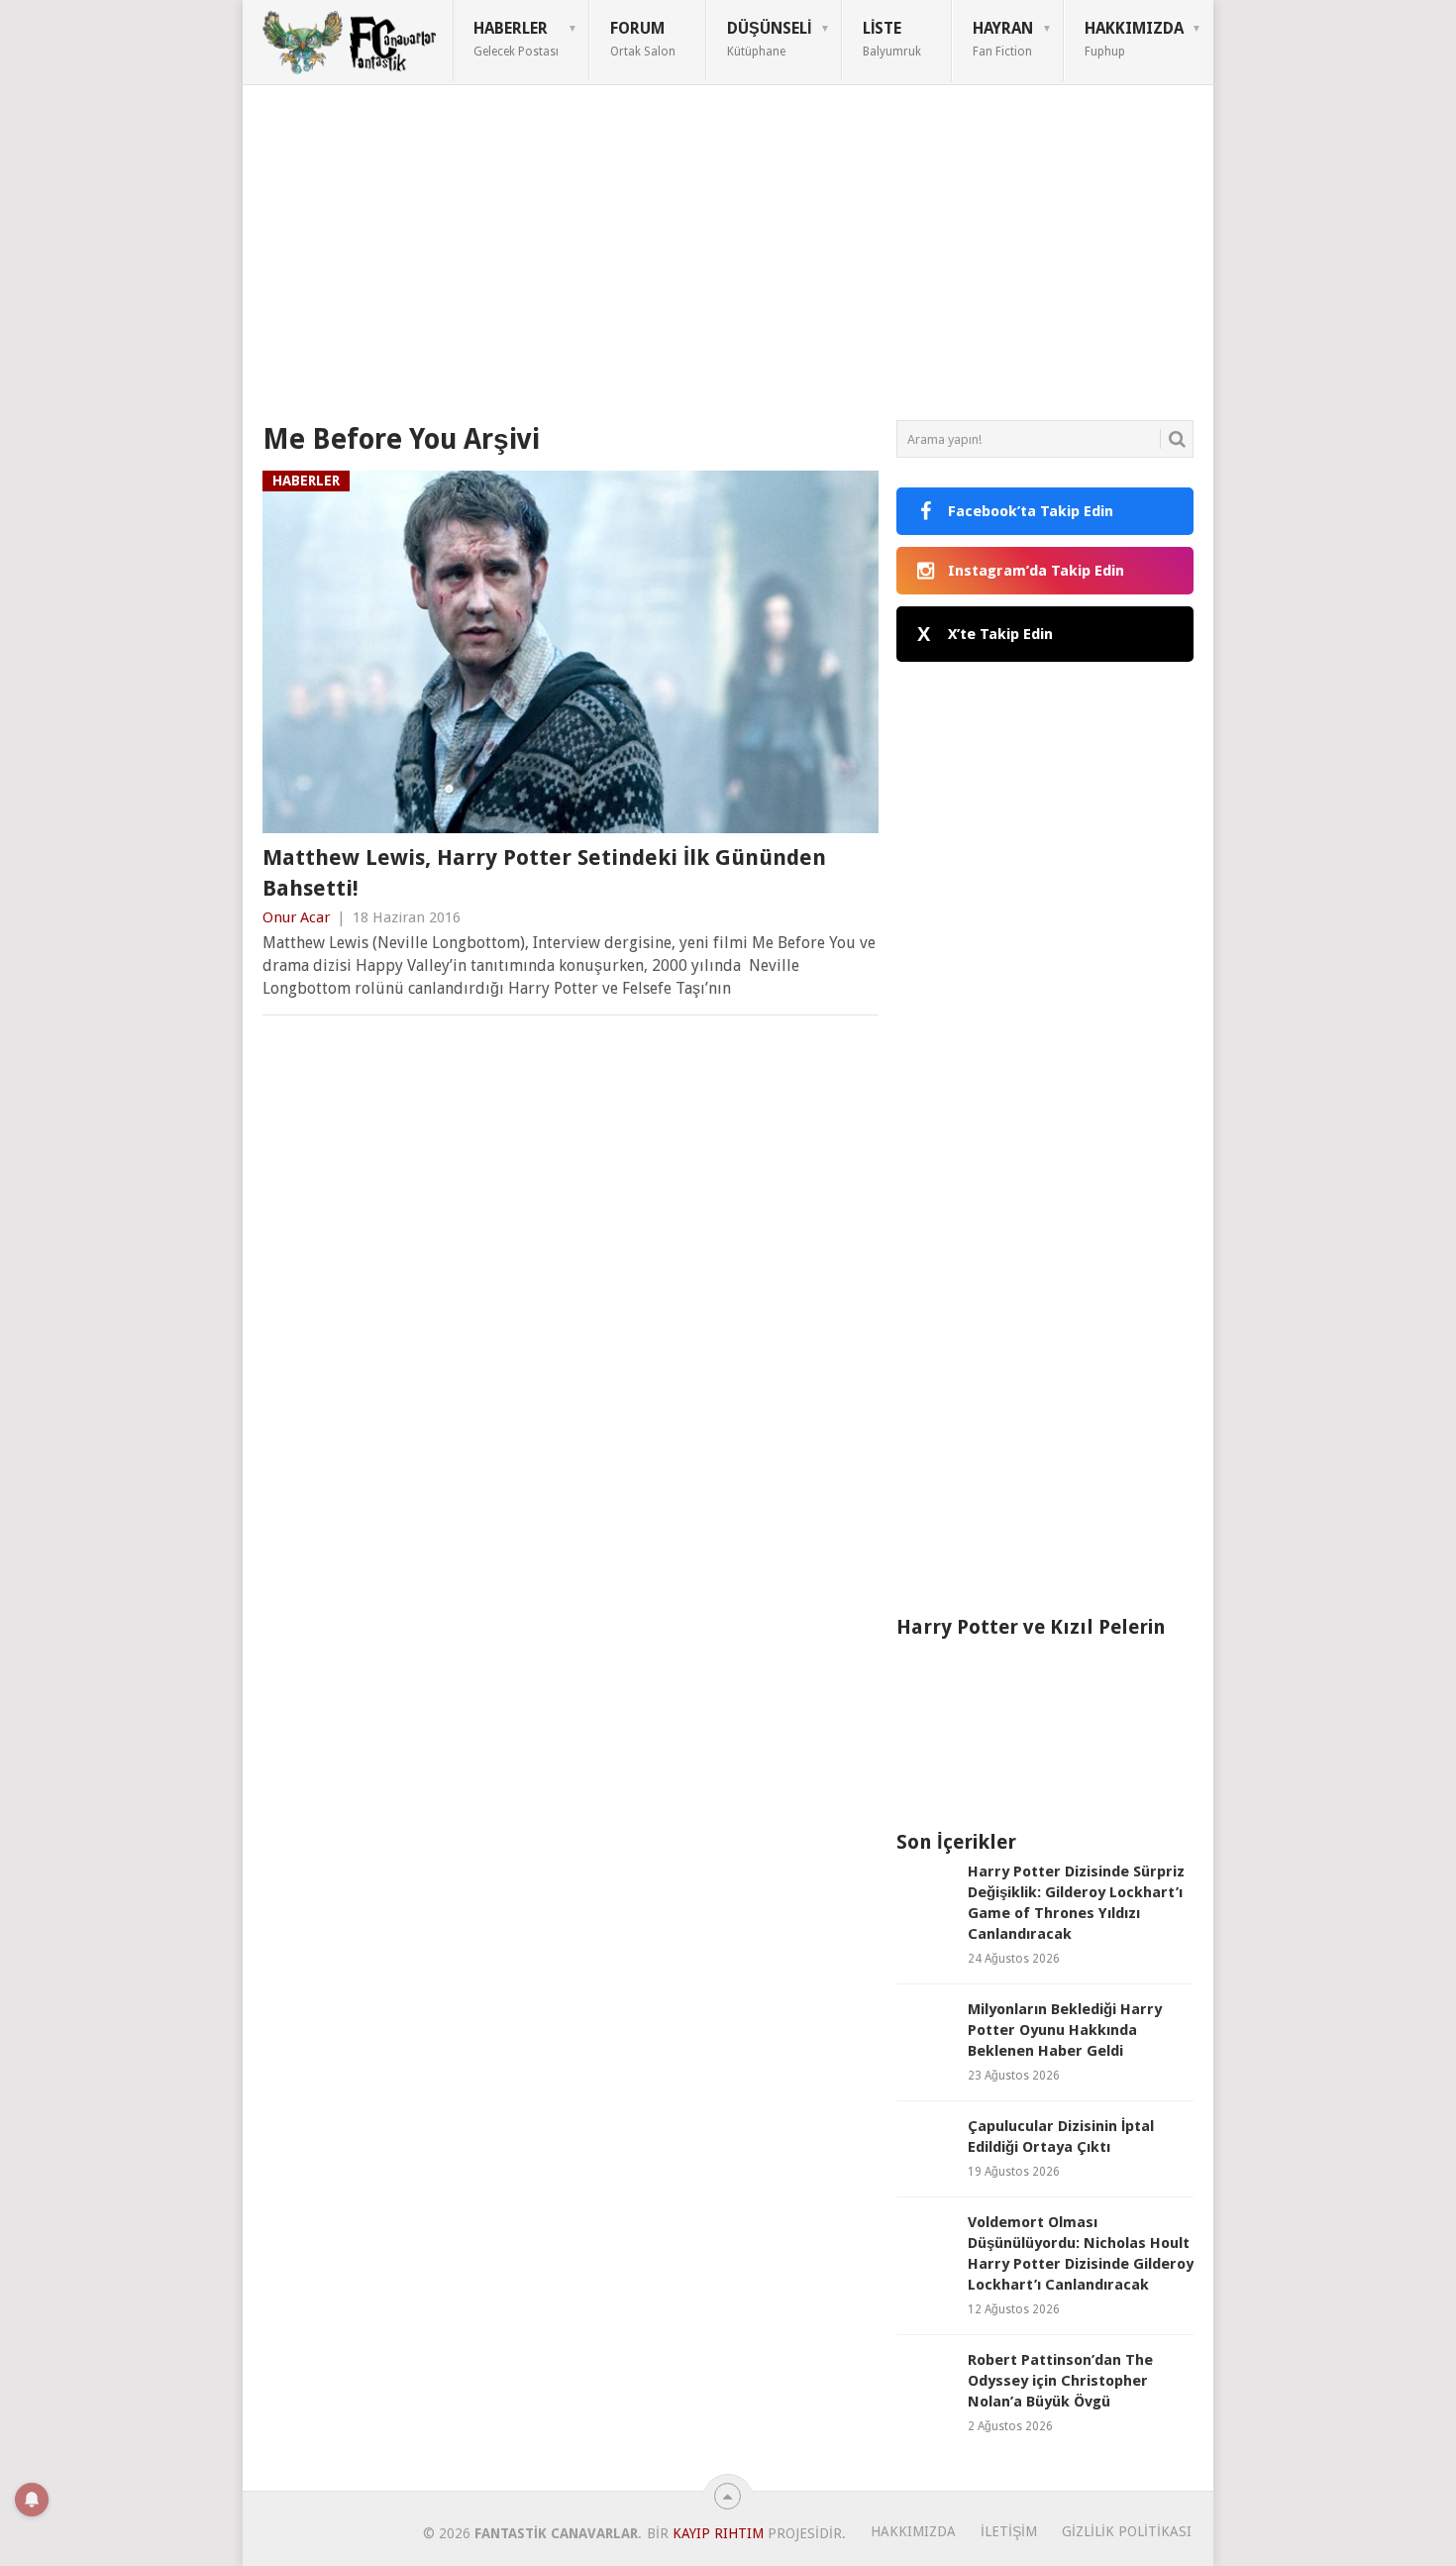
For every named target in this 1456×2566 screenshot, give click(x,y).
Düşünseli (769, 39)
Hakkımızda (1134, 39)
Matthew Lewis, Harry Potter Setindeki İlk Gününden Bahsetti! (544, 873)
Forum (643, 39)
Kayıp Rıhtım (718, 2533)
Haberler (516, 39)
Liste (892, 39)
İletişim (1009, 2531)
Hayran (1003, 39)
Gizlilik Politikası (1127, 2531)
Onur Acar (296, 917)
